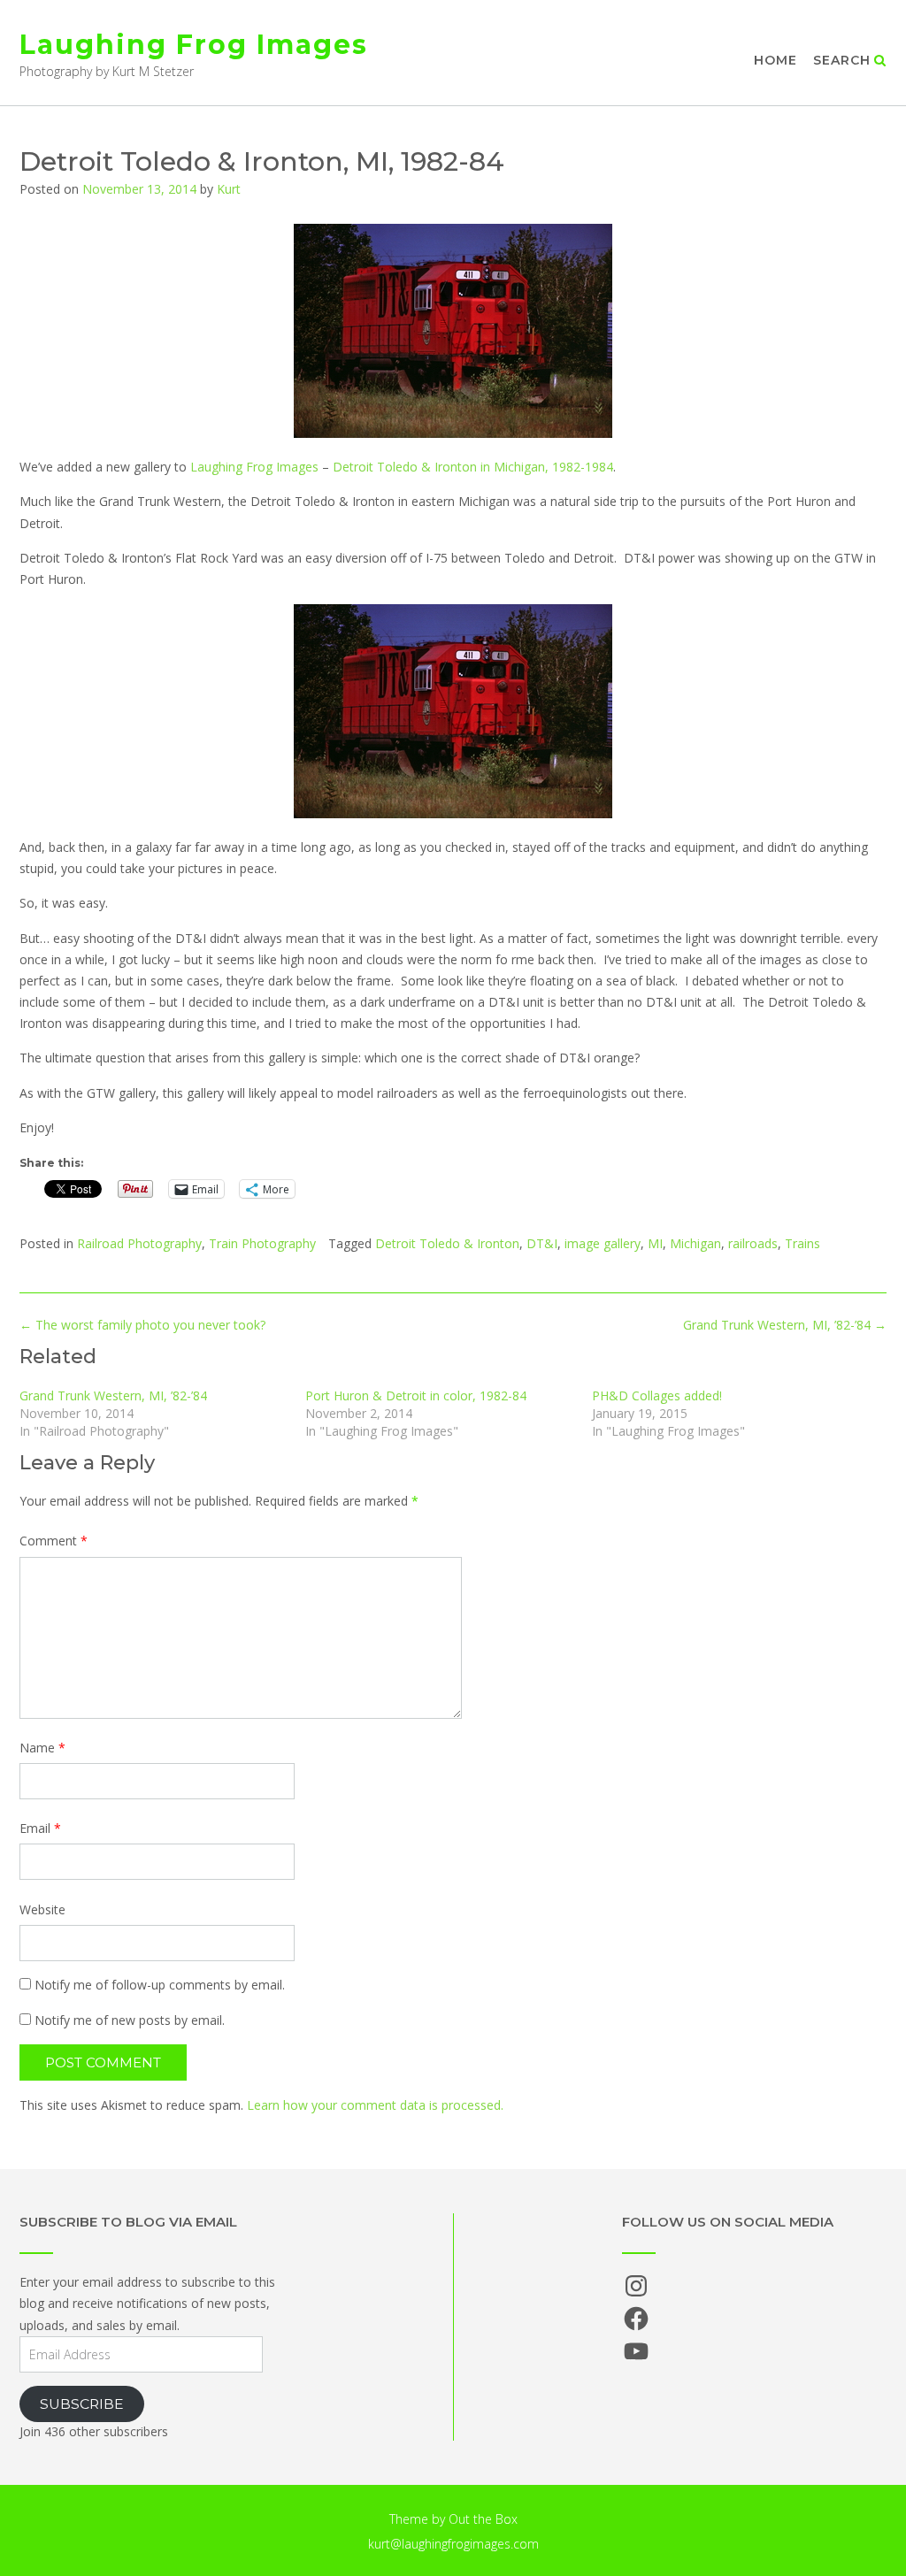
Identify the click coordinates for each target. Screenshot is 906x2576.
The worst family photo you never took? (142, 1325)
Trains (802, 1243)
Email (40, 1828)
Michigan (695, 1243)
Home (775, 60)
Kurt (229, 189)
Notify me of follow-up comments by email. (160, 1985)
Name (42, 1748)
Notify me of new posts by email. (130, 2020)
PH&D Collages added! (657, 1395)
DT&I (542, 1243)
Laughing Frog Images (194, 45)
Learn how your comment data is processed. (375, 2105)
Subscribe (82, 2404)
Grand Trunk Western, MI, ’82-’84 (785, 1325)
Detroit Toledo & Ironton (447, 1243)
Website (42, 1909)
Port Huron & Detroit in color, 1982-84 (416, 1395)
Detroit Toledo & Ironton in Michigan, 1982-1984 (473, 467)
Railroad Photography (139, 1243)
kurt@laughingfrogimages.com (453, 2544)
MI (655, 1243)
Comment (54, 1541)
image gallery (603, 1243)
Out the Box (483, 2519)
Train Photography (262, 1243)
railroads (753, 1243)
